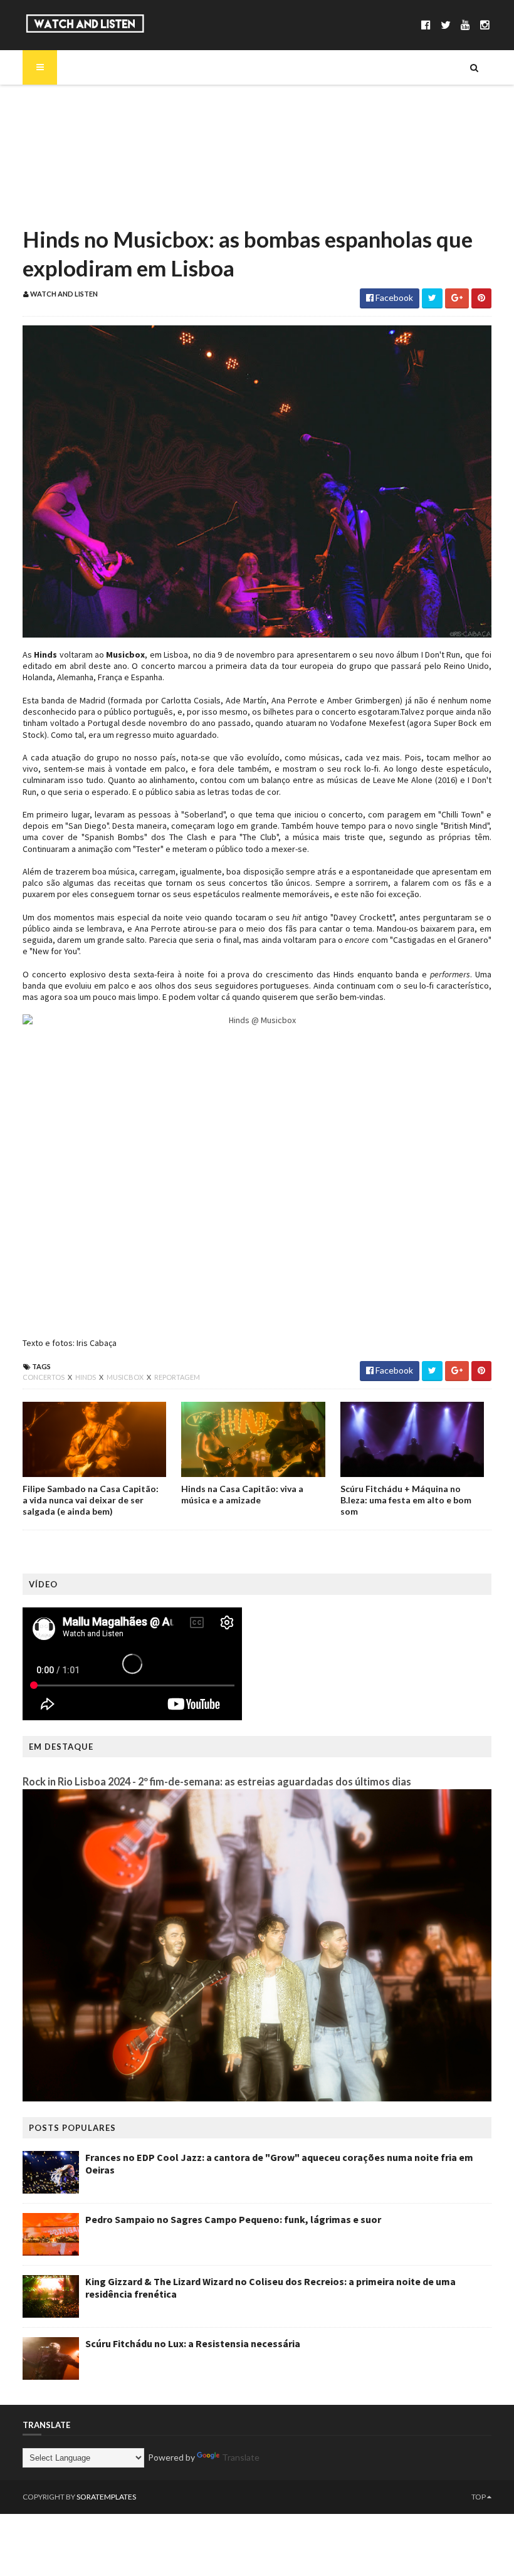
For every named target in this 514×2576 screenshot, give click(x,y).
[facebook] (426, 25)
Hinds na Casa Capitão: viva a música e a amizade (242, 1494)
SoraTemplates (106, 2497)
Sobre (57, 102)
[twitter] (446, 25)
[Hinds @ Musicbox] (257, 1170)
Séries (56, 144)
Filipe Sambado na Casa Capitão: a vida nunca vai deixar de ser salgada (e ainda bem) (91, 1500)
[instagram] (485, 25)
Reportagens (71, 187)
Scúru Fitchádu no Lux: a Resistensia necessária (193, 2343)
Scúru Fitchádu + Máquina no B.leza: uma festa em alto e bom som (406, 1500)
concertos (44, 1377)
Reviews (61, 208)
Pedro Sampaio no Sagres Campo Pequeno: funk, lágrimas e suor (233, 2219)
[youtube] (465, 25)
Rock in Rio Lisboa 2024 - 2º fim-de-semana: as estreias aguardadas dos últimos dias (217, 1781)
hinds (86, 1377)
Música (59, 123)
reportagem (177, 1377)
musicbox (126, 1377)
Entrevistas (68, 166)
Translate (241, 2457)
